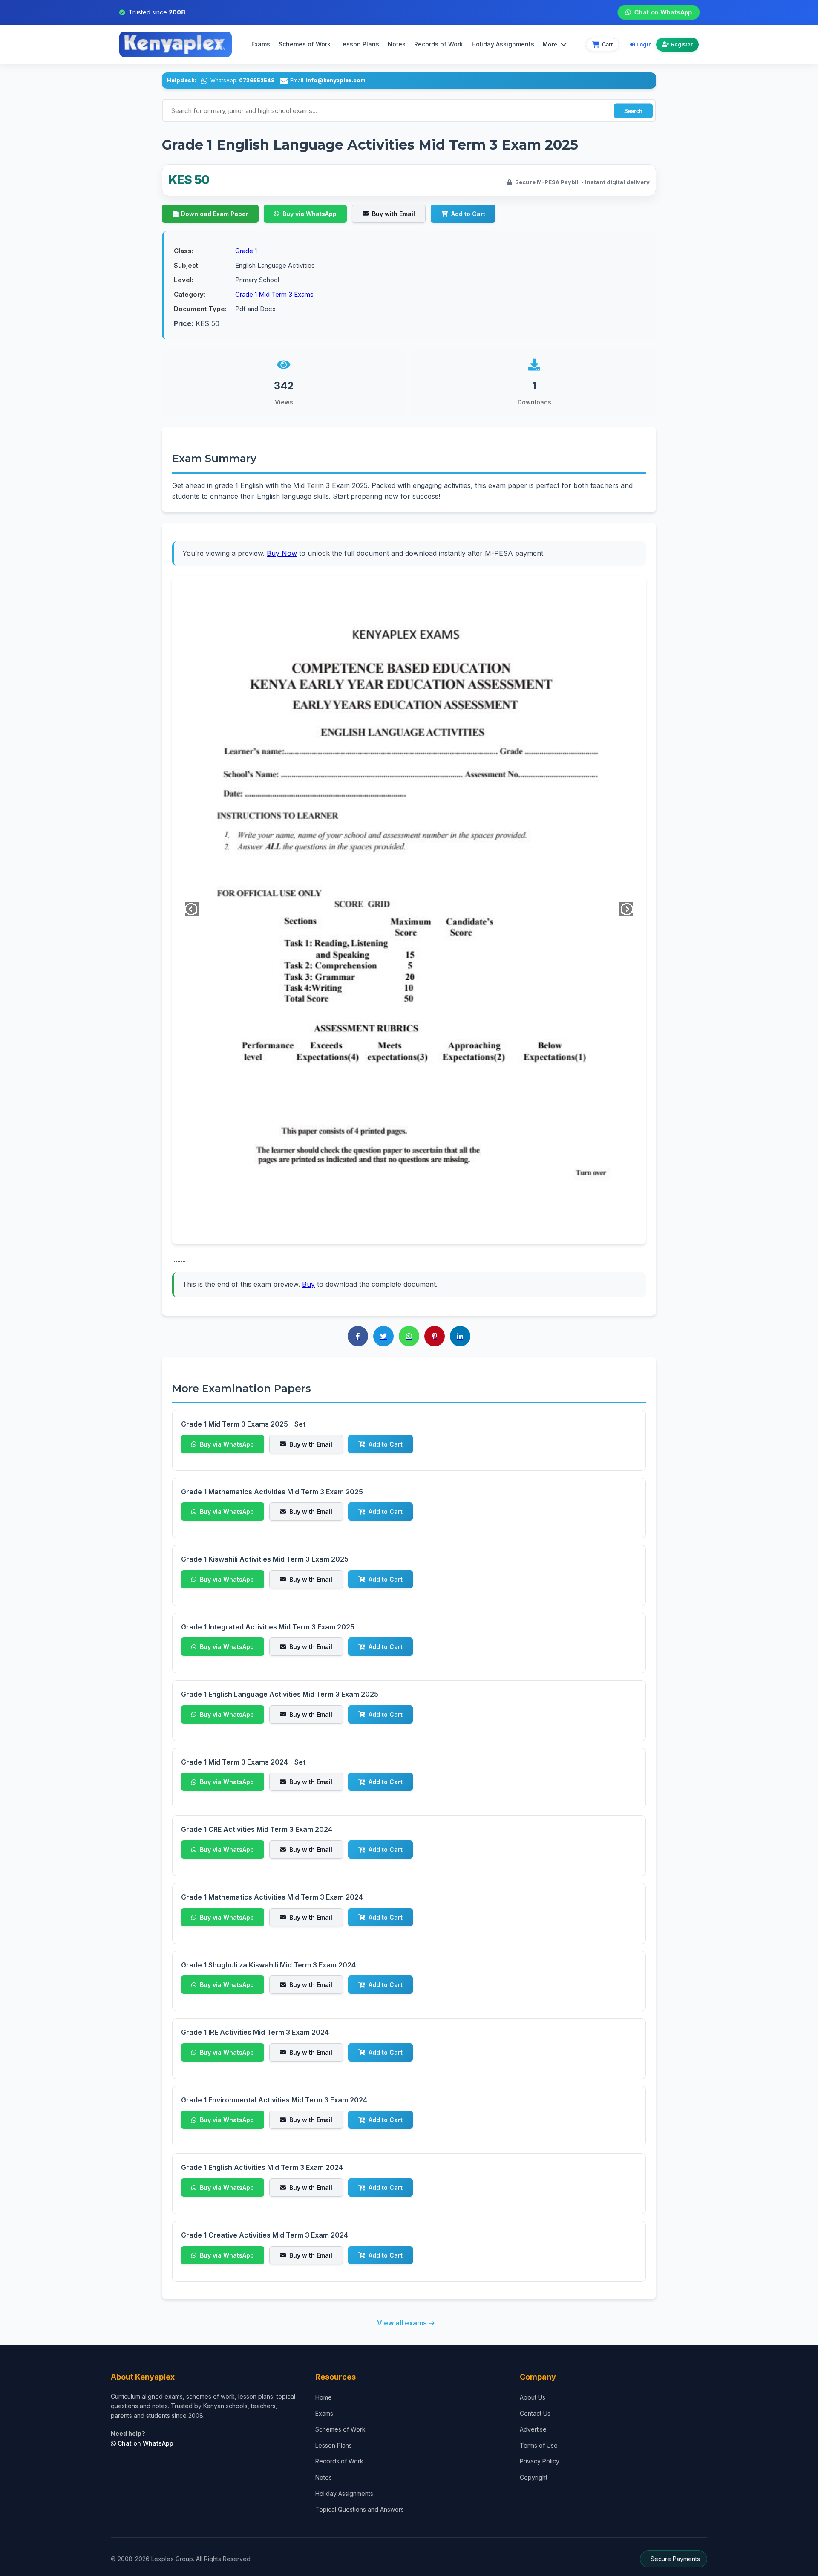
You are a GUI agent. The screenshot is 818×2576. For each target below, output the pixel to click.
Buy (308, 1284)
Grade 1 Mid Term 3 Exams (274, 294)
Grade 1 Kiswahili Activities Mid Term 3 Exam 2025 (265, 1559)
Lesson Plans (359, 44)
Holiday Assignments (344, 2494)
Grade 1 (246, 251)
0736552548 (257, 80)
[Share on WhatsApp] (409, 1336)
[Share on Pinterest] (435, 1336)
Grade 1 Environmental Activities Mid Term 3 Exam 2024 (274, 2100)
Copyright (534, 2477)
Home (324, 2397)
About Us (533, 2397)
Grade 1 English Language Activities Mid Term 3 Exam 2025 (280, 1694)
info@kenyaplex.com (336, 80)
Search (633, 111)
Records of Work (439, 44)
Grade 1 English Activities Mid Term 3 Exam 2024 (262, 2167)
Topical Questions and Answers (360, 2509)
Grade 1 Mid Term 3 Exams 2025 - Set (243, 1424)
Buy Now (282, 553)
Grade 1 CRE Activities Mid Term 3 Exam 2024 (257, 1829)
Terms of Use (539, 2445)
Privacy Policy (540, 2461)
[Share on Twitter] (383, 1336)
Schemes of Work (305, 44)
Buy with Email (393, 214)
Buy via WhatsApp (310, 214)
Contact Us (535, 2413)
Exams (261, 44)
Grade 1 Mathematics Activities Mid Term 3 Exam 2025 (272, 1492)
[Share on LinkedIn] (460, 1336)
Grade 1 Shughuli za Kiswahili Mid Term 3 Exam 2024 (268, 1965)
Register (682, 45)
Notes (397, 44)
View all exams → (406, 2323)
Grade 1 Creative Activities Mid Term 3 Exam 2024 (265, 2235)
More (550, 44)
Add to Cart (468, 214)
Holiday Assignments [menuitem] (503, 44)
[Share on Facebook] (358, 1336)
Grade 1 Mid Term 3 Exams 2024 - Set (243, 1762)
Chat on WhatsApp (663, 12)
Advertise (533, 2429)
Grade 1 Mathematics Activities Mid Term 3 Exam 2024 (272, 1897)
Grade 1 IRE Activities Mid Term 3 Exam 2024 (255, 2032)
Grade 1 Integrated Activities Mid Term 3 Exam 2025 (268, 1627)
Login (644, 44)
